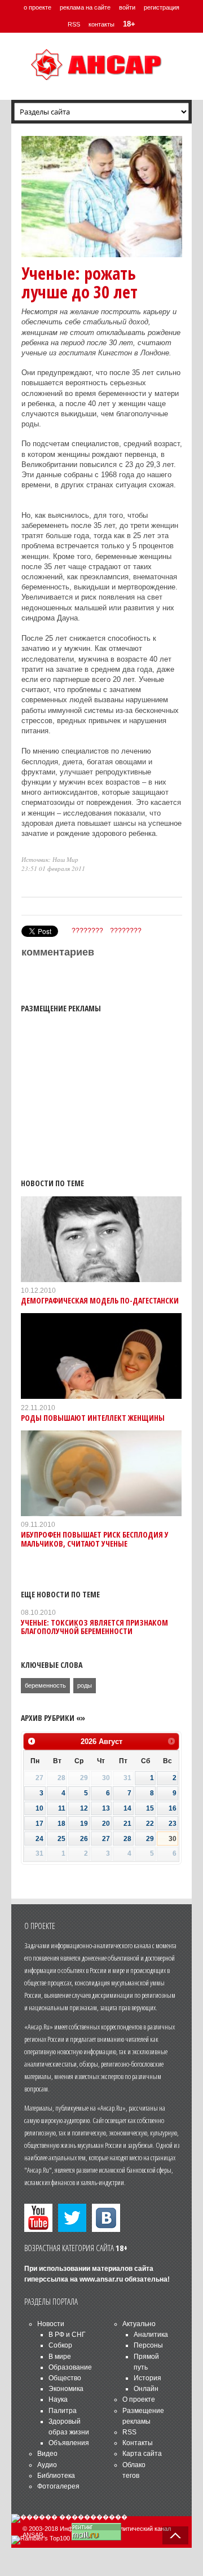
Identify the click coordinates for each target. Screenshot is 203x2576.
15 (150, 1808)
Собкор (60, 2345)
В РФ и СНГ (67, 2335)
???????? (87, 931)
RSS (74, 24)
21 (127, 1824)
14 (127, 1808)
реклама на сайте (85, 7)
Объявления (69, 2443)
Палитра (63, 2411)
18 (61, 1824)
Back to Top (175, 2535)
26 (84, 1839)
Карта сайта (142, 2454)
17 (39, 1824)
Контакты (138, 2443)
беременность (45, 1685)
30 (173, 1839)
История (147, 2378)
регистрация (162, 7)
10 (39, 1808)
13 (106, 1808)
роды (85, 1685)
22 (150, 1824)
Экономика (66, 2389)
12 (84, 1808)
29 (150, 1839)
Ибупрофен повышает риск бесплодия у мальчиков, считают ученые (95, 1539)
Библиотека (56, 2476)
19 (84, 1824)
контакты (101, 24)
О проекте (139, 2399)
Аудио (47, 2465)
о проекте (37, 7)
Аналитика (151, 2335)
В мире (60, 2357)
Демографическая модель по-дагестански (100, 1300)
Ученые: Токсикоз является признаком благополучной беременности (94, 1627)
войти (127, 7)
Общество (65, 2378)
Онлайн (146, 2389)
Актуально (139, 2324)
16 (173, 1808)
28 (127, 1839)
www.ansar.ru (101, 2279)
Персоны (148, 2345)
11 (62, 1808)
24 (39, 1839)
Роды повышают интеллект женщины (93, 1418)
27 (106, 1839)
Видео (47, 2454)
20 (106, 1824)
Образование (70, 2367)
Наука (58, 2399)
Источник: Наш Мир (50, 859)
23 (173, 1824)
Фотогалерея (58, 2486)
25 (61, 1839)
